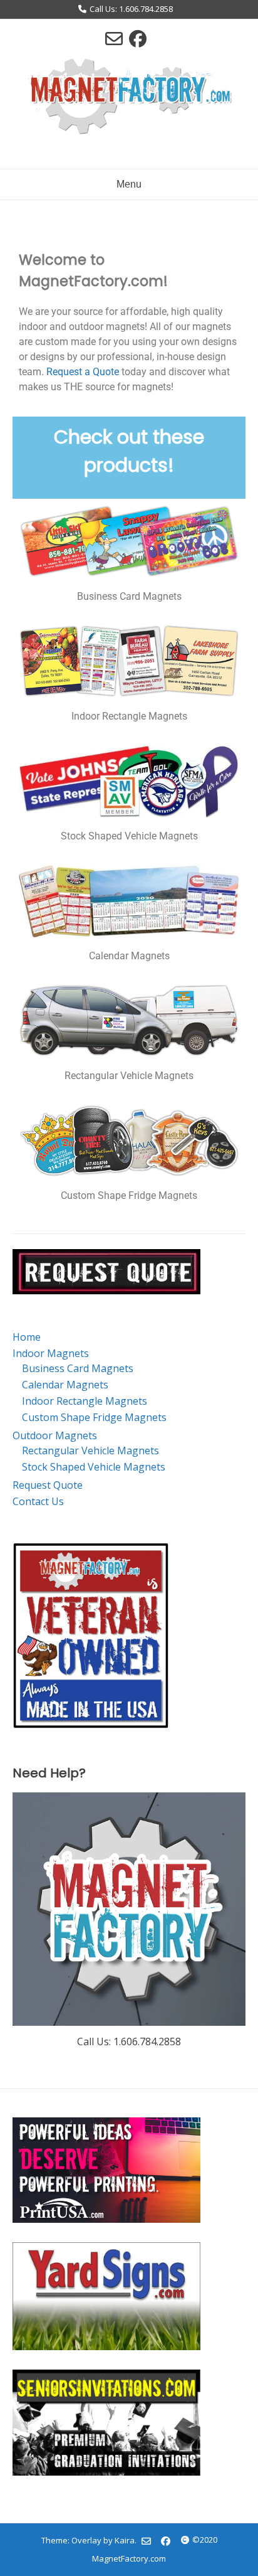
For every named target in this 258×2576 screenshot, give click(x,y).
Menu (129, 184)
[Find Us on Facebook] (138, 38)
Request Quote (48, 1485)
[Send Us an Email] (114, 38)
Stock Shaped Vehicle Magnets (94, 1467)
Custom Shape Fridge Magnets (94, 1417)
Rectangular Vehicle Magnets (90, 1450)
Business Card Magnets (78, 1368)
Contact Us (38, 1501)
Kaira (125, 2540)
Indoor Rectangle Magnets (85, 1401)
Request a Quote (83, 372)
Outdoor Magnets (55, 1435)
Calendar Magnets (65, 1385)
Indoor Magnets (51, 1353)
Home (27, 1337)
